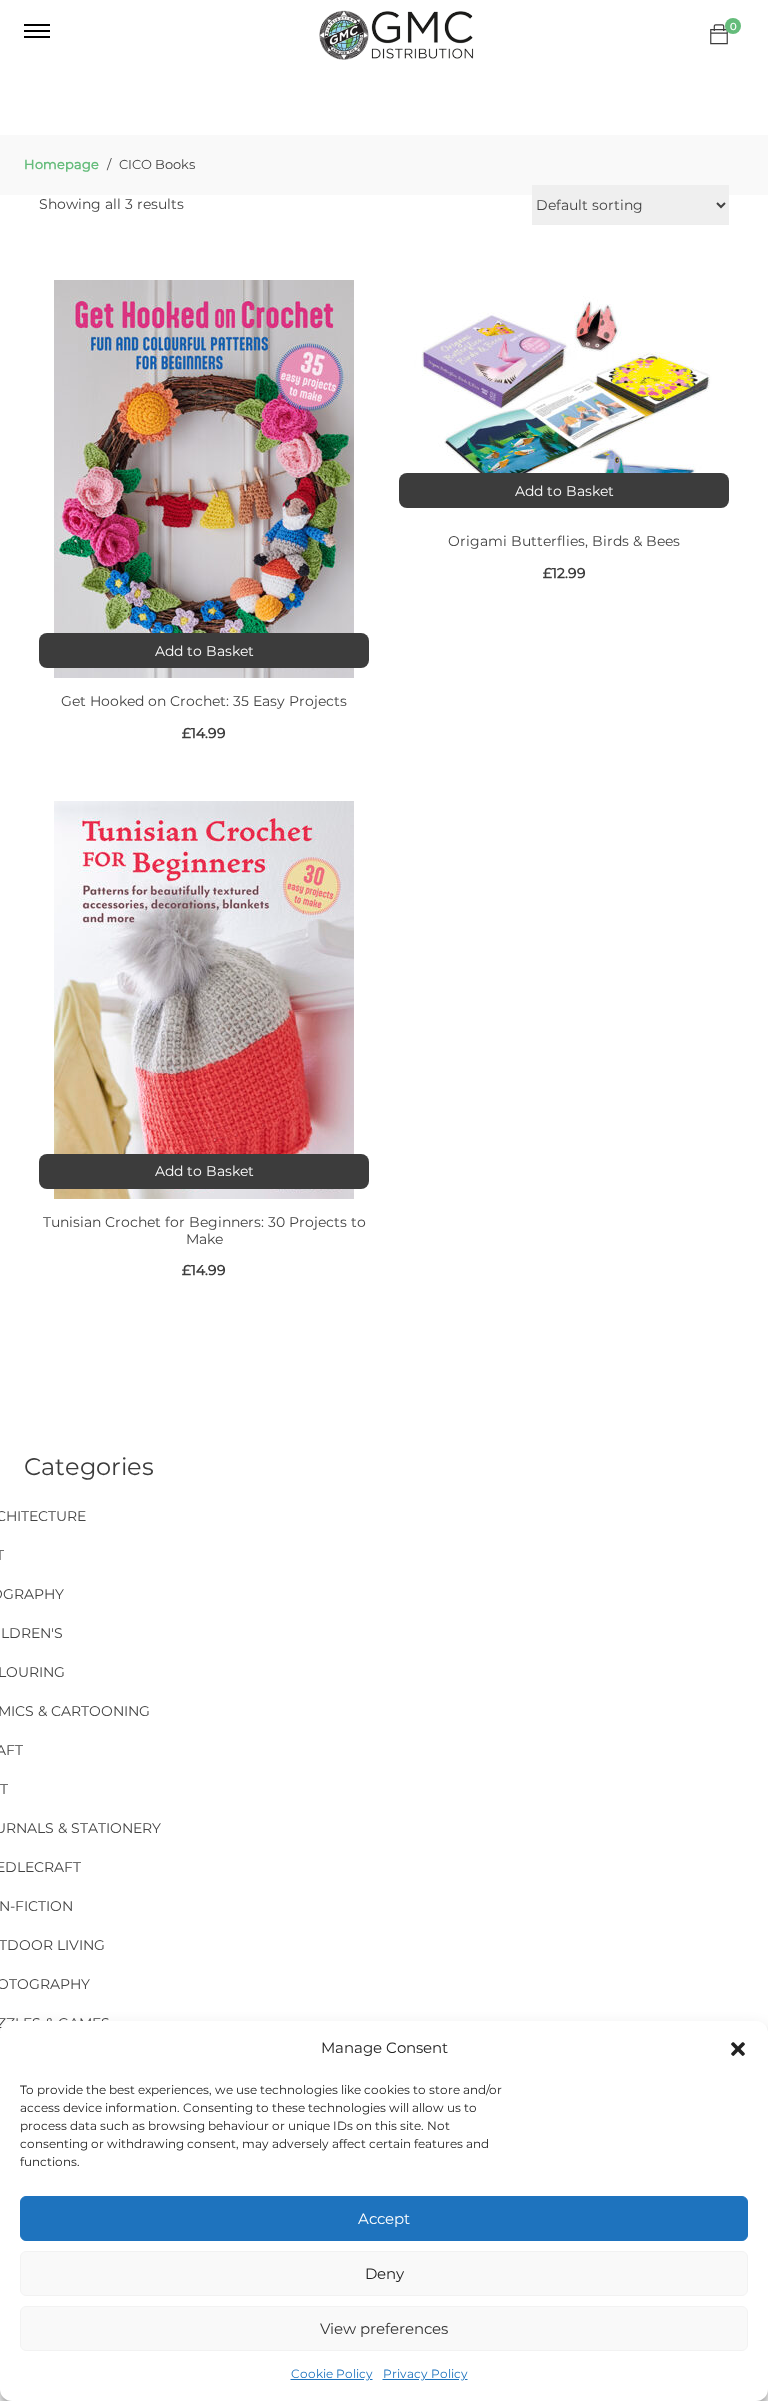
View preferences (384, 2328)
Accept (384, 2218)
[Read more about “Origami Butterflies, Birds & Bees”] (564, 490)
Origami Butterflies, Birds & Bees (564, 541)
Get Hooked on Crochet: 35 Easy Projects (204, 701)
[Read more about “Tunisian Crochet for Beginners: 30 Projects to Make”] (204, 1171)
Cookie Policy (332, 2373)
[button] (738, 2049)
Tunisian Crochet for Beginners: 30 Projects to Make (204, 1230)
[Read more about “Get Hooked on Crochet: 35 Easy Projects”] (204, 650)
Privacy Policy (425, 2373)
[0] (719, 35)
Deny (384, 2273)
